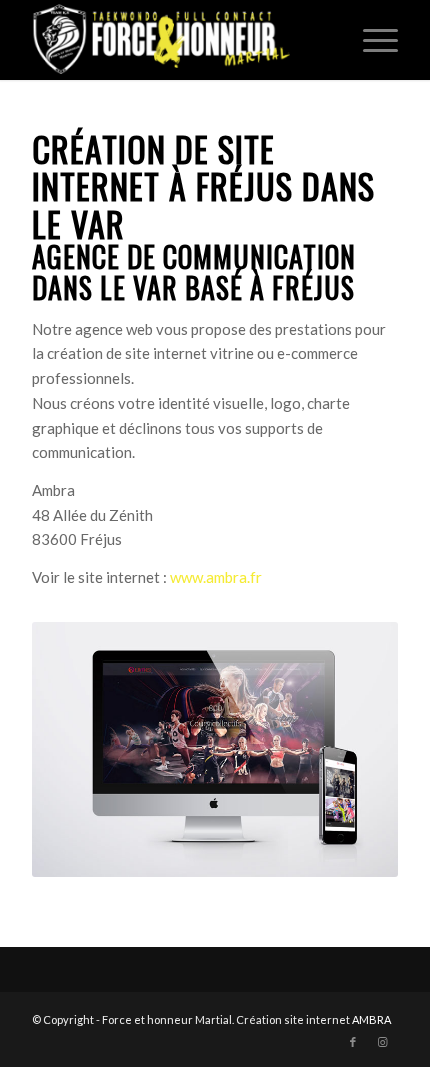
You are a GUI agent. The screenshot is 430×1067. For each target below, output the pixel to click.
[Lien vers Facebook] (353, 1042)
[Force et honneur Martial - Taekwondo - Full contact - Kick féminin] (178, 40)
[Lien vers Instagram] (383, 1042)
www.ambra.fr (216, 577)
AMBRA (371, 1019)
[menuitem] (370, 40)
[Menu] (370, 40)
